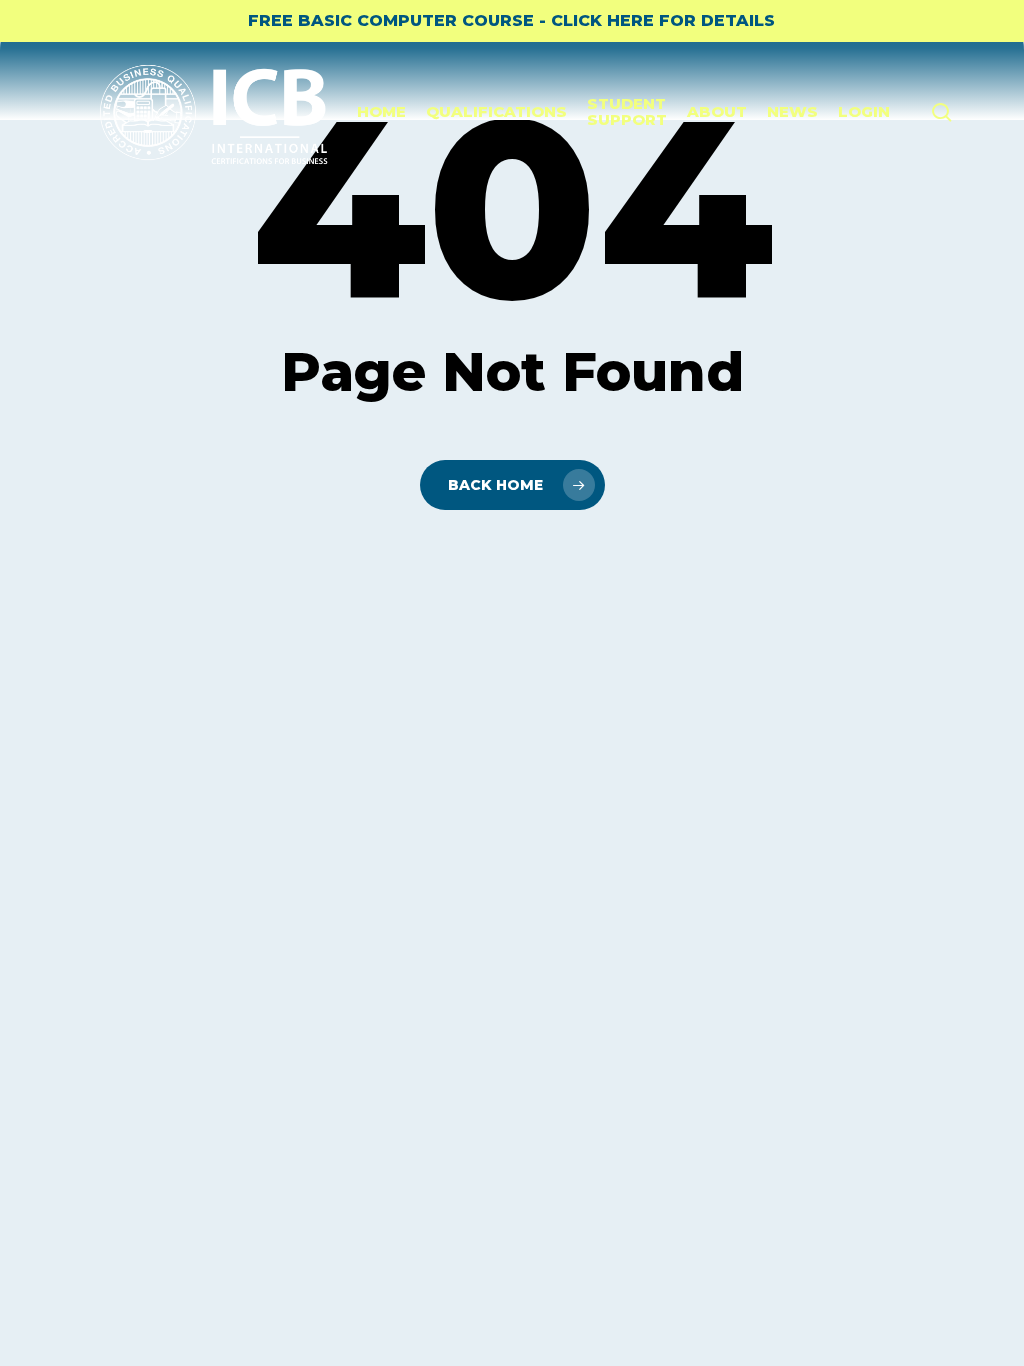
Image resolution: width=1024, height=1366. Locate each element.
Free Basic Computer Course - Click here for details (511, 20)
